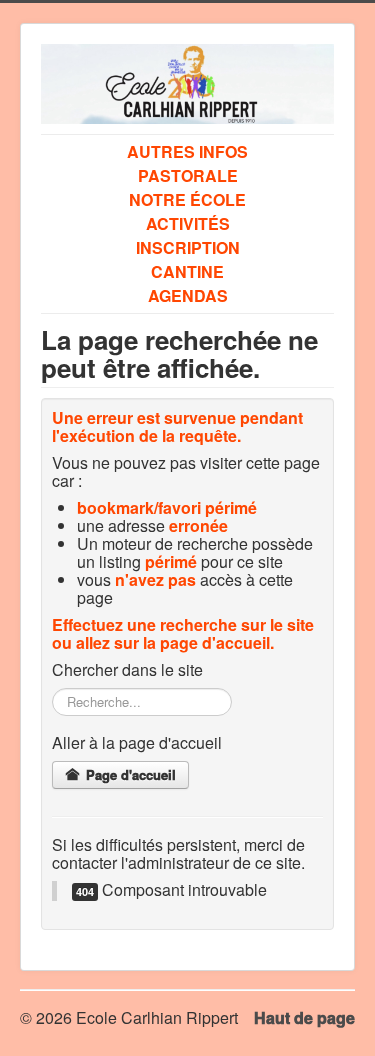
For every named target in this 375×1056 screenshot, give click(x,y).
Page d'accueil (129, 774)
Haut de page (304, 1017)
